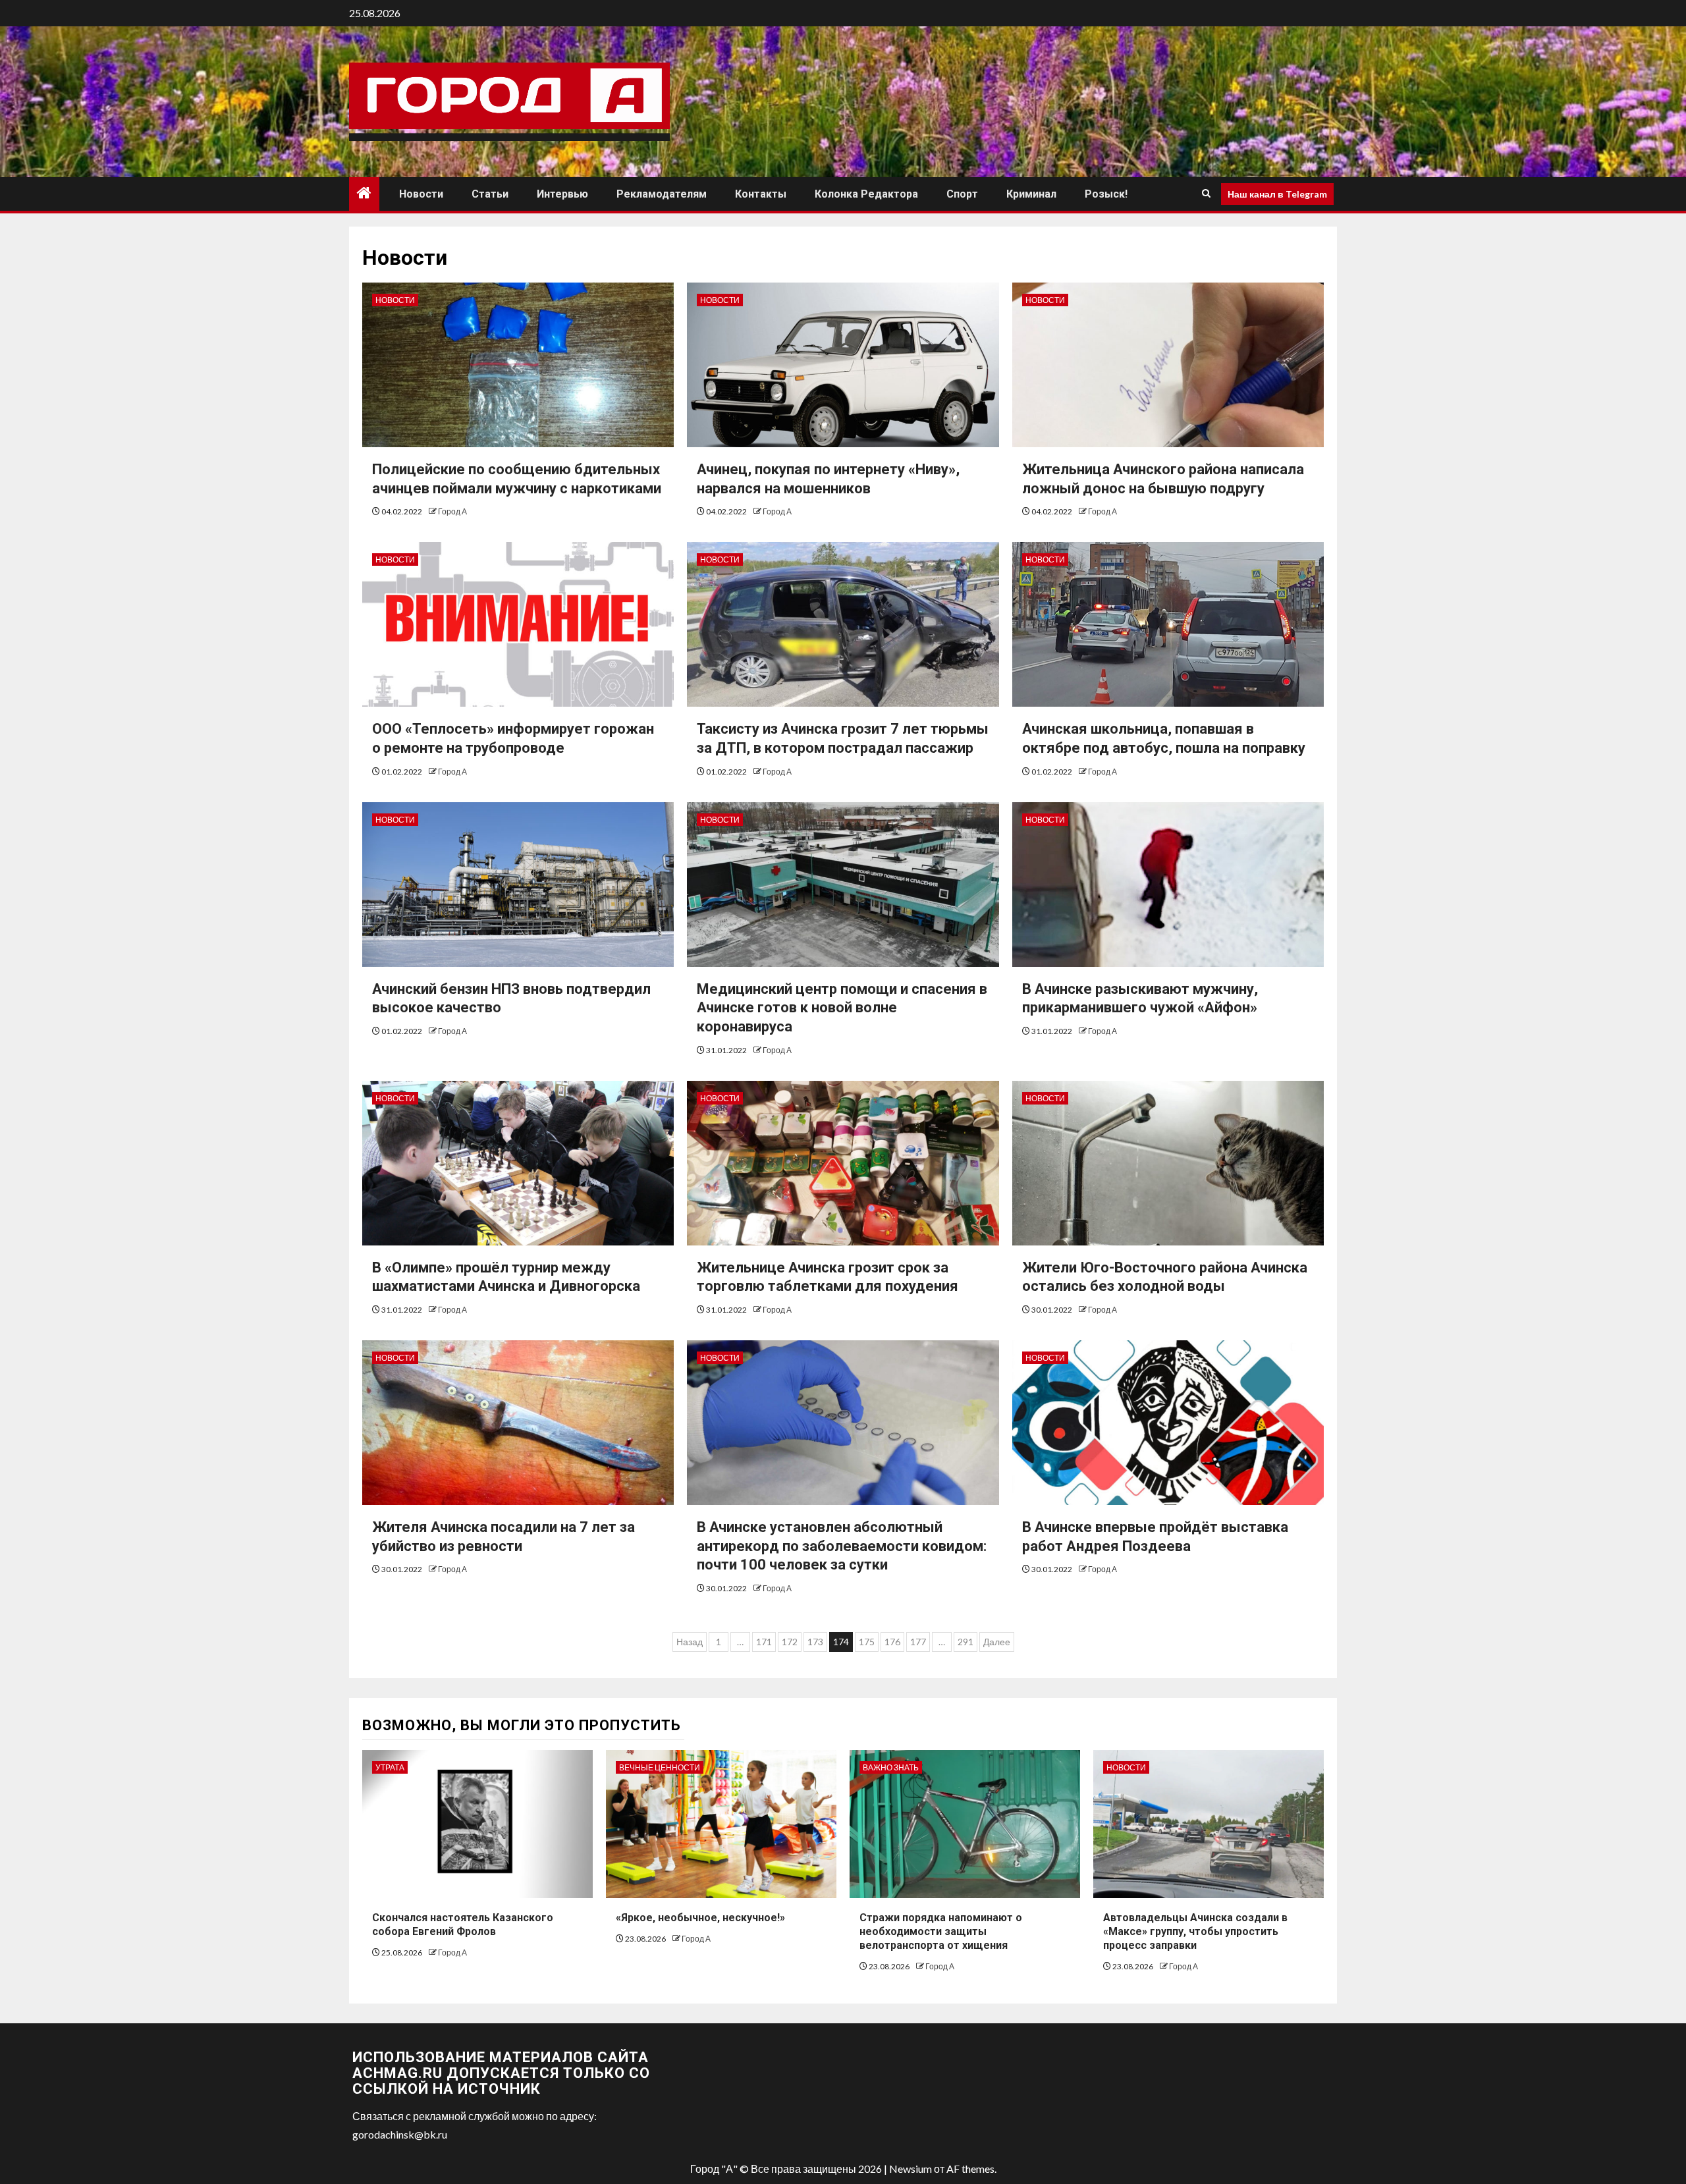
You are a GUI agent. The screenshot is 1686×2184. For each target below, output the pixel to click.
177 (918, 1642)
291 (965, 1642)
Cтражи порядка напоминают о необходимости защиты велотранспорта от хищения (941, 1931)
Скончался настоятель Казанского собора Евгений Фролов (463, 1925)
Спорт (962, 194)
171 (764, 1642)
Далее (997, 1642)
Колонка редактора (866, 194)
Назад (690, 1642)
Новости (421, 194)
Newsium (911, 2169)
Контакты (761, 194)
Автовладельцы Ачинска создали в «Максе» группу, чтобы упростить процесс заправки (1195, 1931)
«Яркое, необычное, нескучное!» (700, 1918)
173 (815, 1642)
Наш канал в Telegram (1277, 193)
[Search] (1206, 194)
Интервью (562, 194)
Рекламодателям (662, 194)
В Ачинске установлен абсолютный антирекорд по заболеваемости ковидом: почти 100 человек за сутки (842, 1546)
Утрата (390, 1767)
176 (892, 1642)
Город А (452, 511)
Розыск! (1106, 194)
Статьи (490, 194)
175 (867, 1642)
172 (790, 1642)
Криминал (1031, 194)
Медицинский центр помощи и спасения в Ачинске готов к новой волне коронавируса (842, 1008)
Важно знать (891, 1767)
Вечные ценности (660, 1767)
